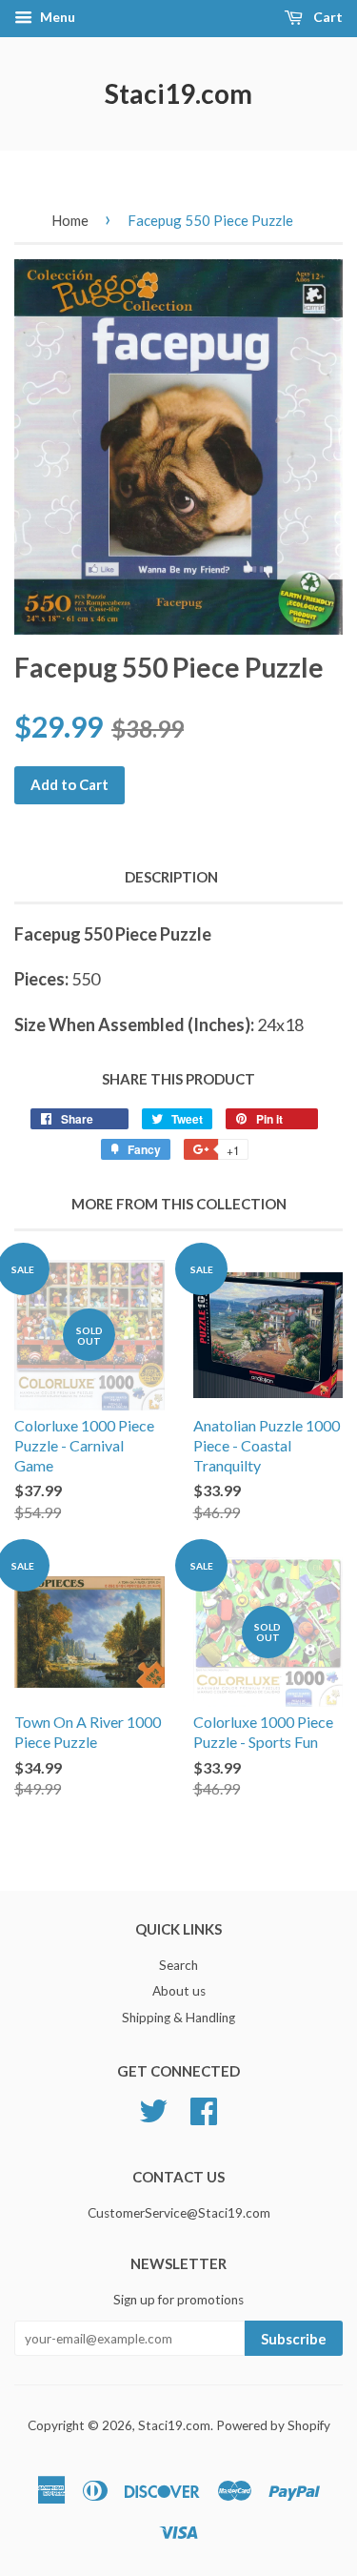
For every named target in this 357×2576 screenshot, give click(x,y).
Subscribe (294, 2339)
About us (179, 1991)
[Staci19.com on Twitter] (153, 2109)
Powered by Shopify (273, 2425)
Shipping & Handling (178, 2018)
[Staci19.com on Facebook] (204, 2109)
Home (70, 220)
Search (178, 1965)
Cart (327, 17)
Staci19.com (178, 93)
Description (171, 877)
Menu (56, 17)
